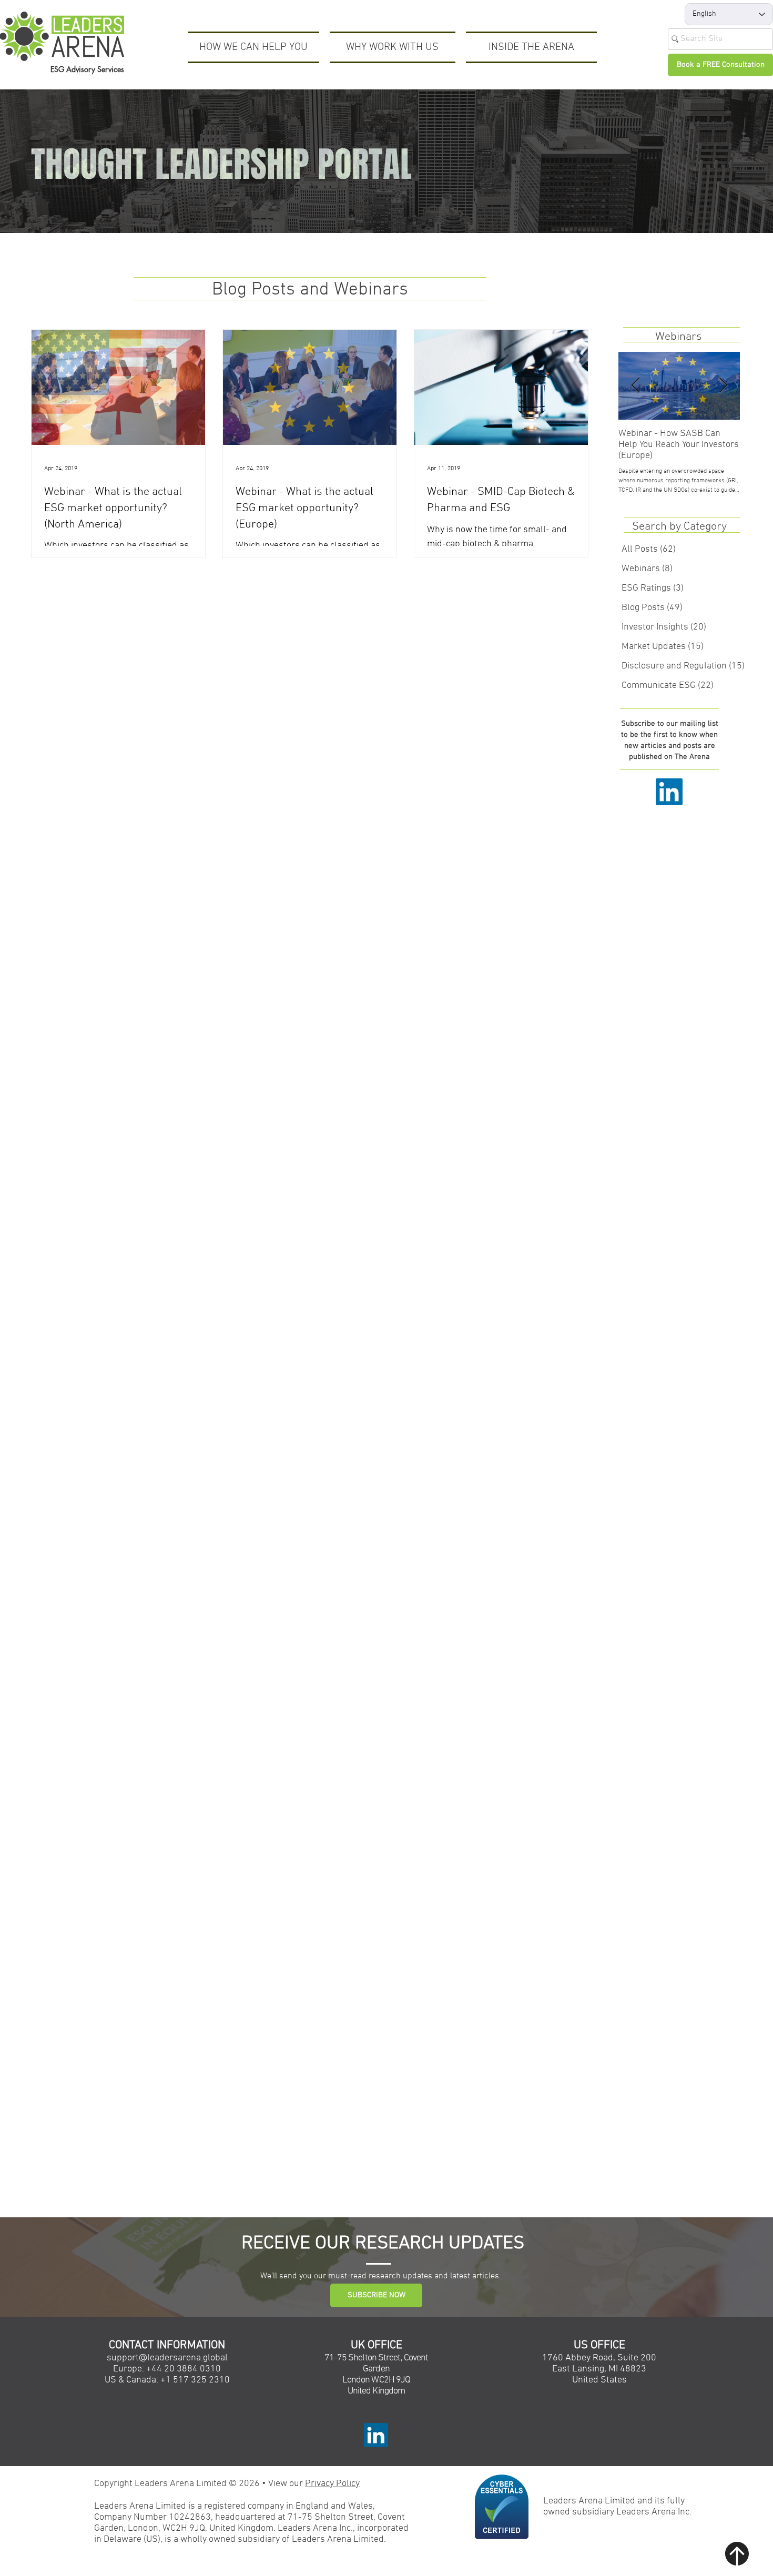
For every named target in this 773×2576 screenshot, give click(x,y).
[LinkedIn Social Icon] (669, 792)
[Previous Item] (635, 386)
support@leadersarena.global (167, 2358)
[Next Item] (723, 386)
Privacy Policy (332, 2484)
